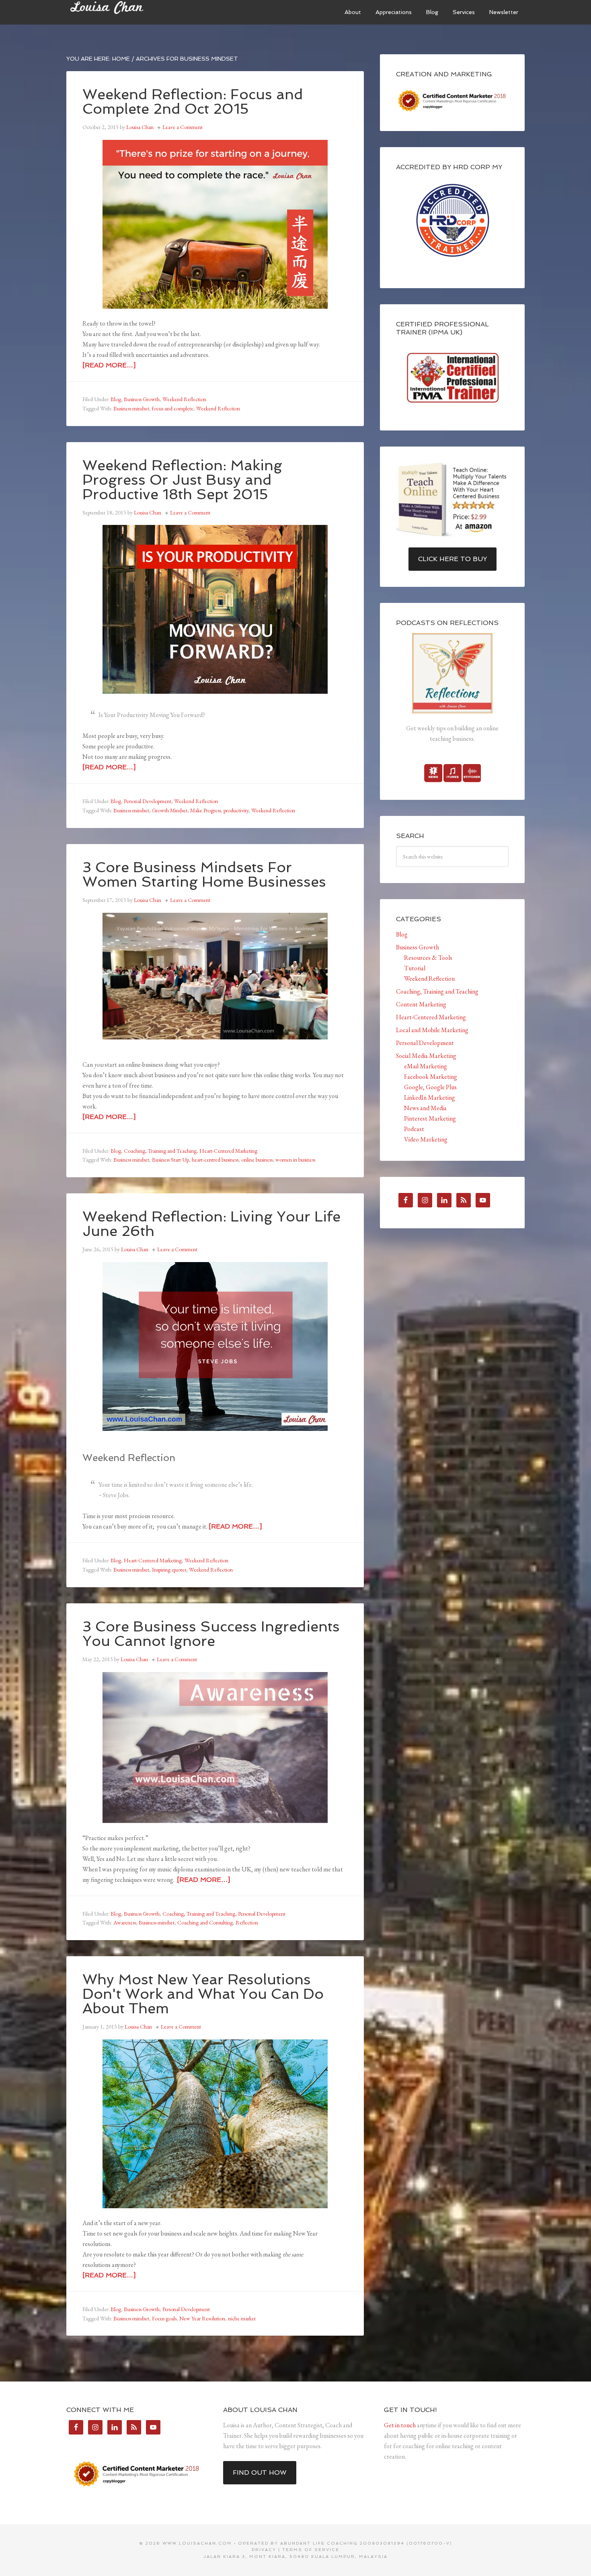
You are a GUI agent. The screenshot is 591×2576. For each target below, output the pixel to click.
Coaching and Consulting (205, 1922)
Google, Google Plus (430, 1087)
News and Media (425, 1108)
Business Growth (142, 399)
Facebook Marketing (431, 1077)
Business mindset (131, 408)
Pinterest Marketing (430, 1118)
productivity (236, 810)
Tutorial (415, 968)
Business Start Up (170, 1160)
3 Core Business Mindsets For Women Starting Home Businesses (204, 874)
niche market (242, 2318)
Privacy (264, 2550)
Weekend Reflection (184, 399)
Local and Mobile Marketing (432, 1030)
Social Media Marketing (426, 1056)
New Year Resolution (202, 2318)
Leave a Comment (183, 127)
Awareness (125, 1922)
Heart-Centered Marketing (228, 1151)
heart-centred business (215, 1160)
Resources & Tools (428, 958)
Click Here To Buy (452, 559)
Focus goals (164, 2318)
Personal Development (148, 801)
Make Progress (205, 810)
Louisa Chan (127, 12)
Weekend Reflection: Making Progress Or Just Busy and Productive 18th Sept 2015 (182, 480)
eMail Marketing (426, 1066)
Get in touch (400, 2425)
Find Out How (260, 2473)
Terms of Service (311, 2550)
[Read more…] (109, 365)
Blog (116, 399)
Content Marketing (421, 1004)
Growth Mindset (170, 810)
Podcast (414, 1129)
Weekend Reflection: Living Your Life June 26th (211, 1224)
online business (257, 1160)
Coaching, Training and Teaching (160, 1151)
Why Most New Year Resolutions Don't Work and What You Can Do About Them (203, 1994)
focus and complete (173, 408)
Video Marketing (426, 1139)
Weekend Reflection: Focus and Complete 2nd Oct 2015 (193, 101)
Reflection (247, 1922)
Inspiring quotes (169, 1570)
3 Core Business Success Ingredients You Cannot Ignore (211, 1634)
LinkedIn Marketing (430, 1097)
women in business (295, 1160)
